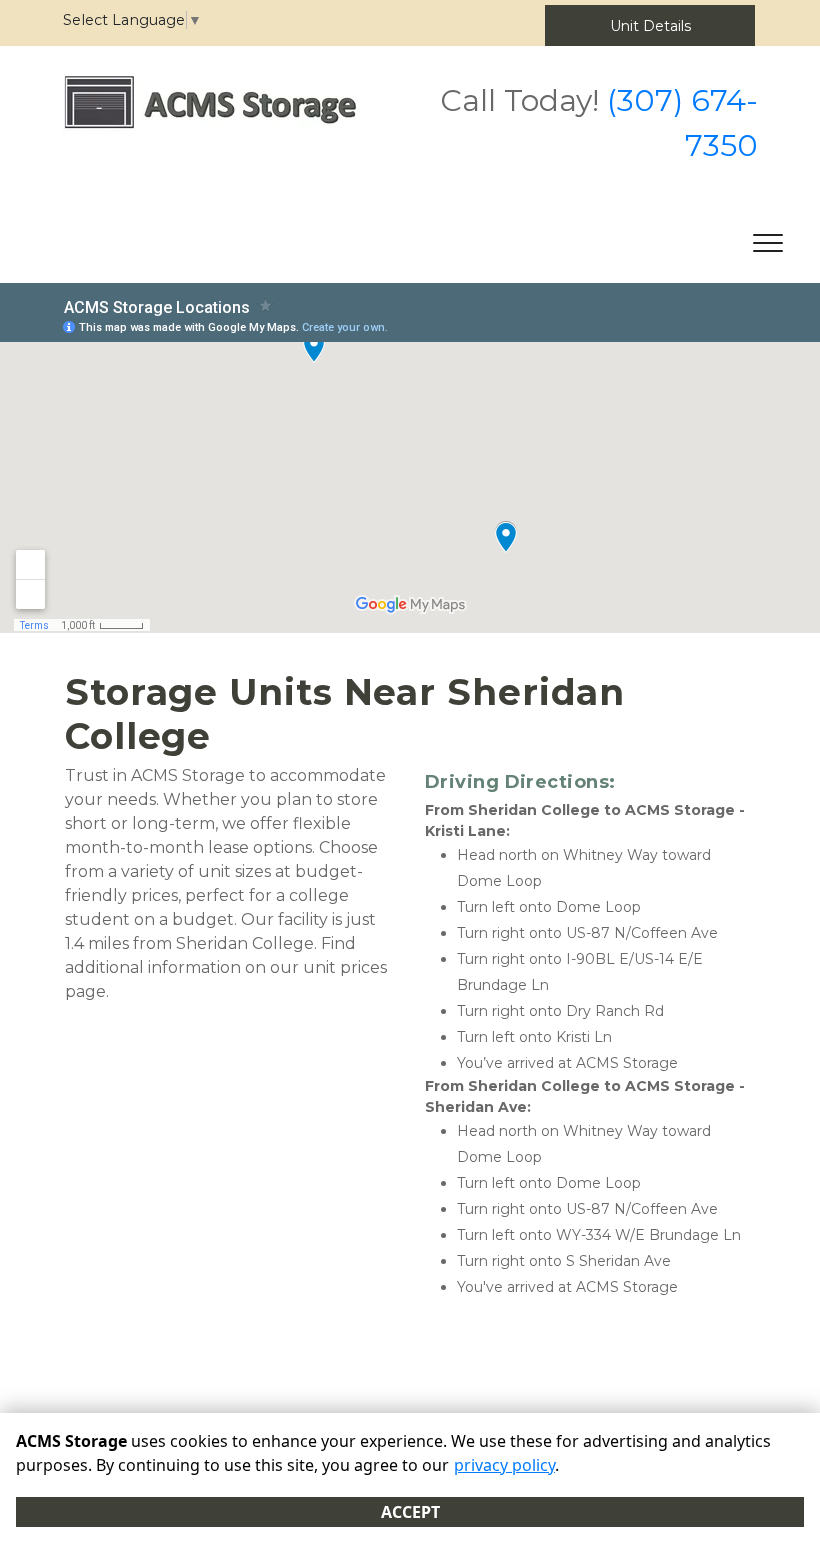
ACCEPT (410, 1512)
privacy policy (504, 1465)
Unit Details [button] (650, 26)
